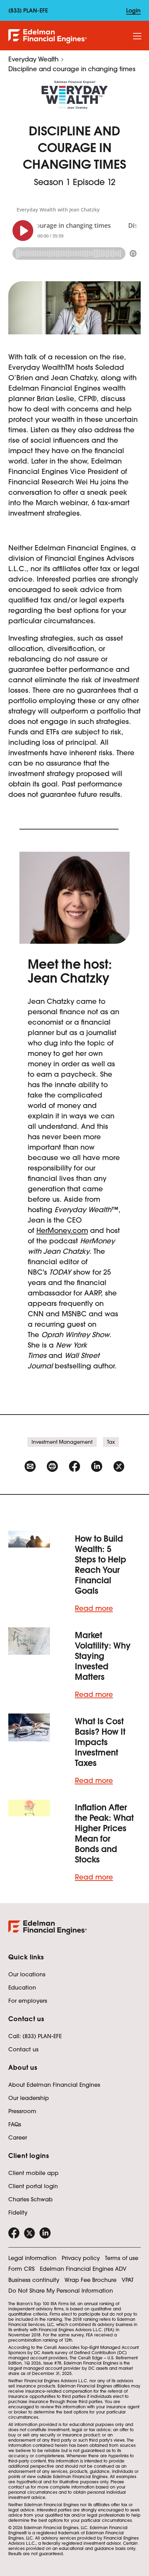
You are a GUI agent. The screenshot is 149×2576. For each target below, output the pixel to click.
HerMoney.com (62, 1231)
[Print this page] (52, 1466)
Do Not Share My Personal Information (61, 2291)
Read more (94, 1608)
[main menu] (137, 36)
